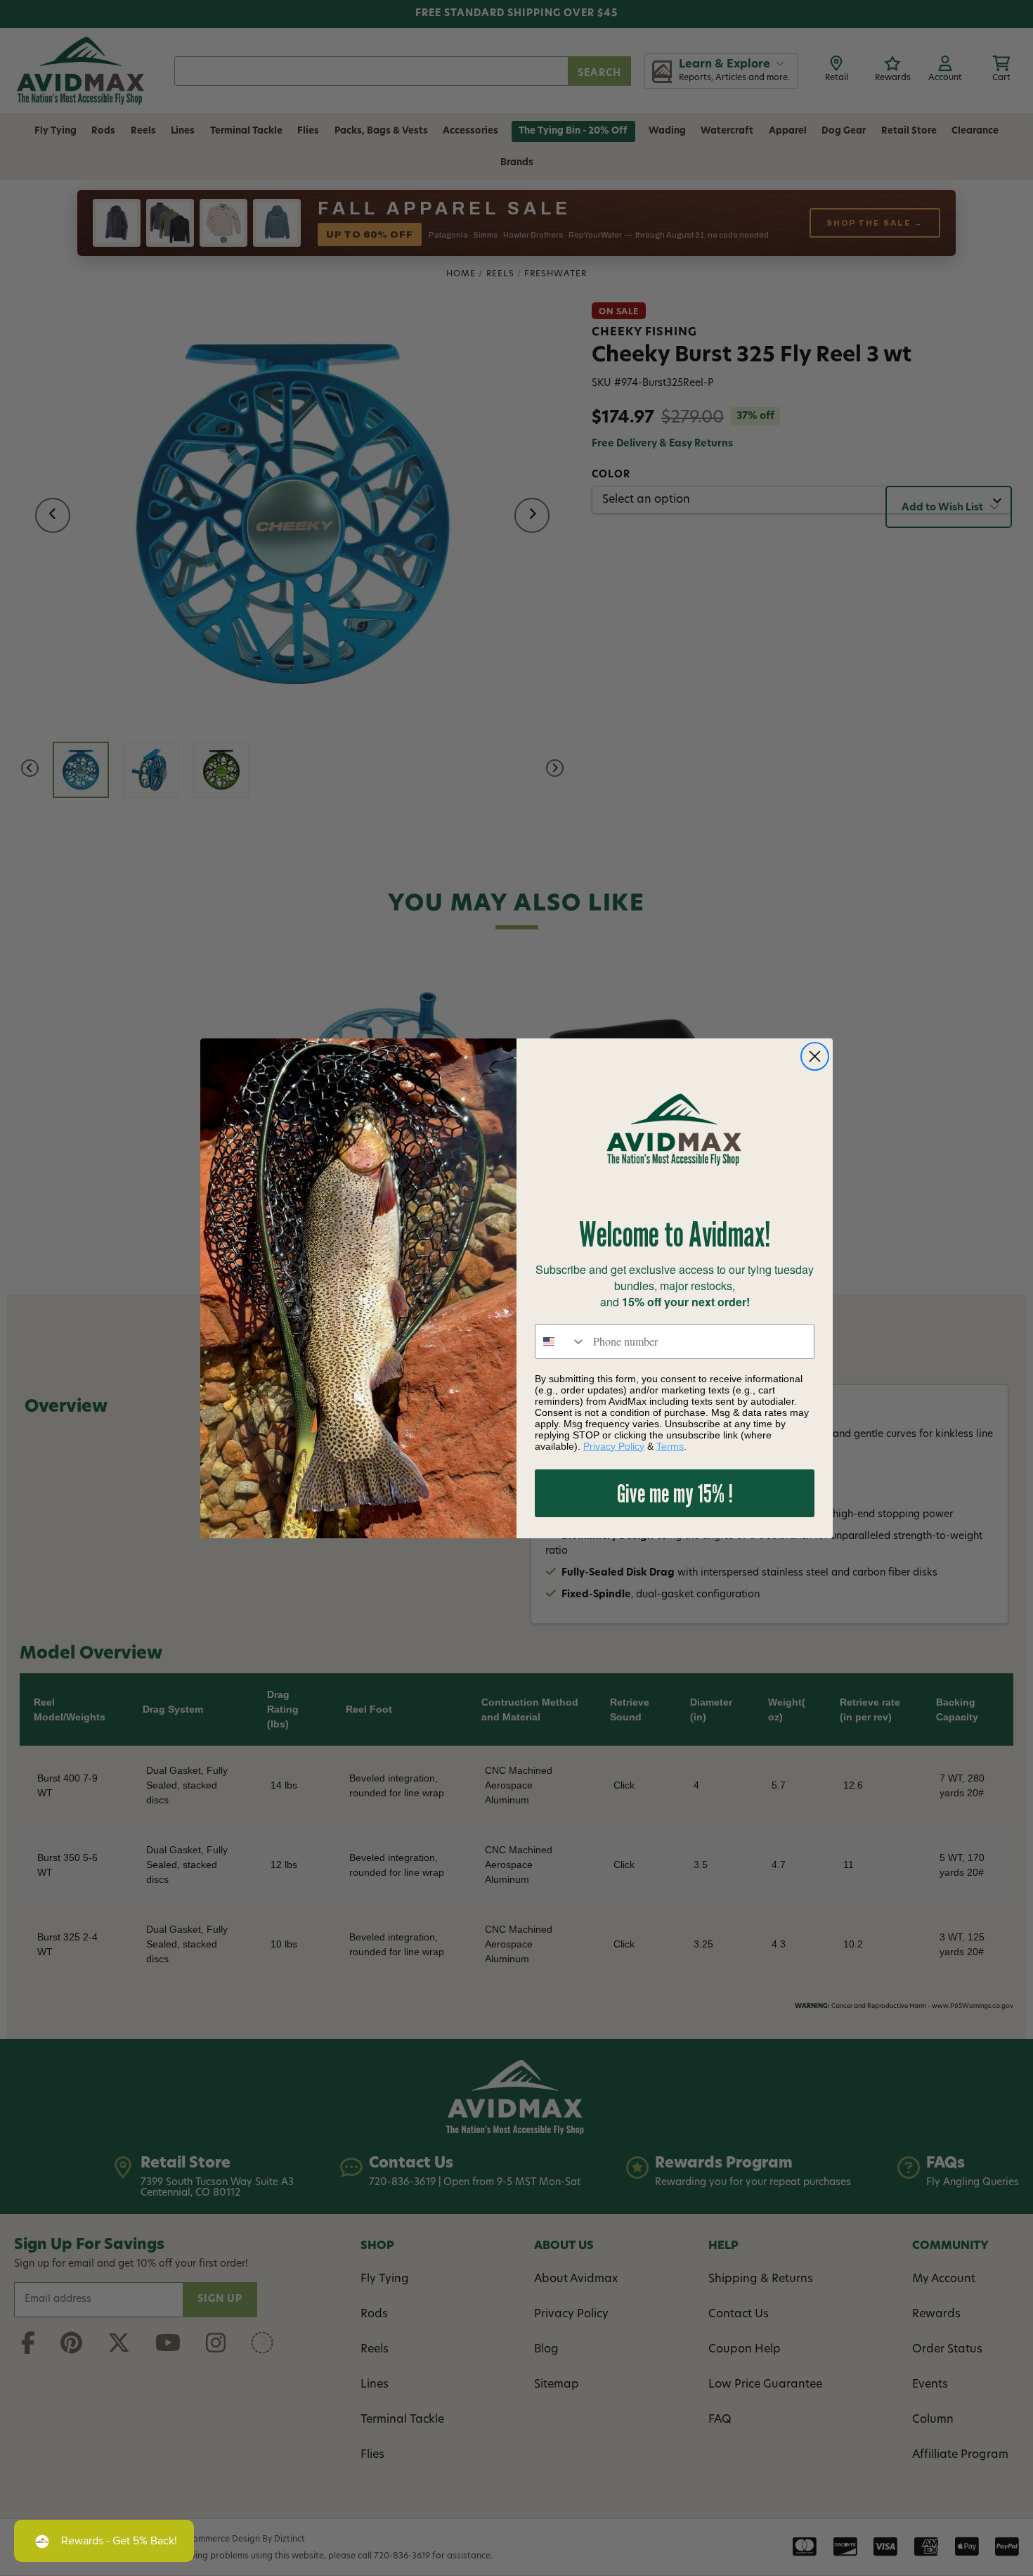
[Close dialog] (815, 1056)
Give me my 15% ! (675, 1493)
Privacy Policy (614, 1446)
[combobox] (561, 1341)
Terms (670, 1446)
